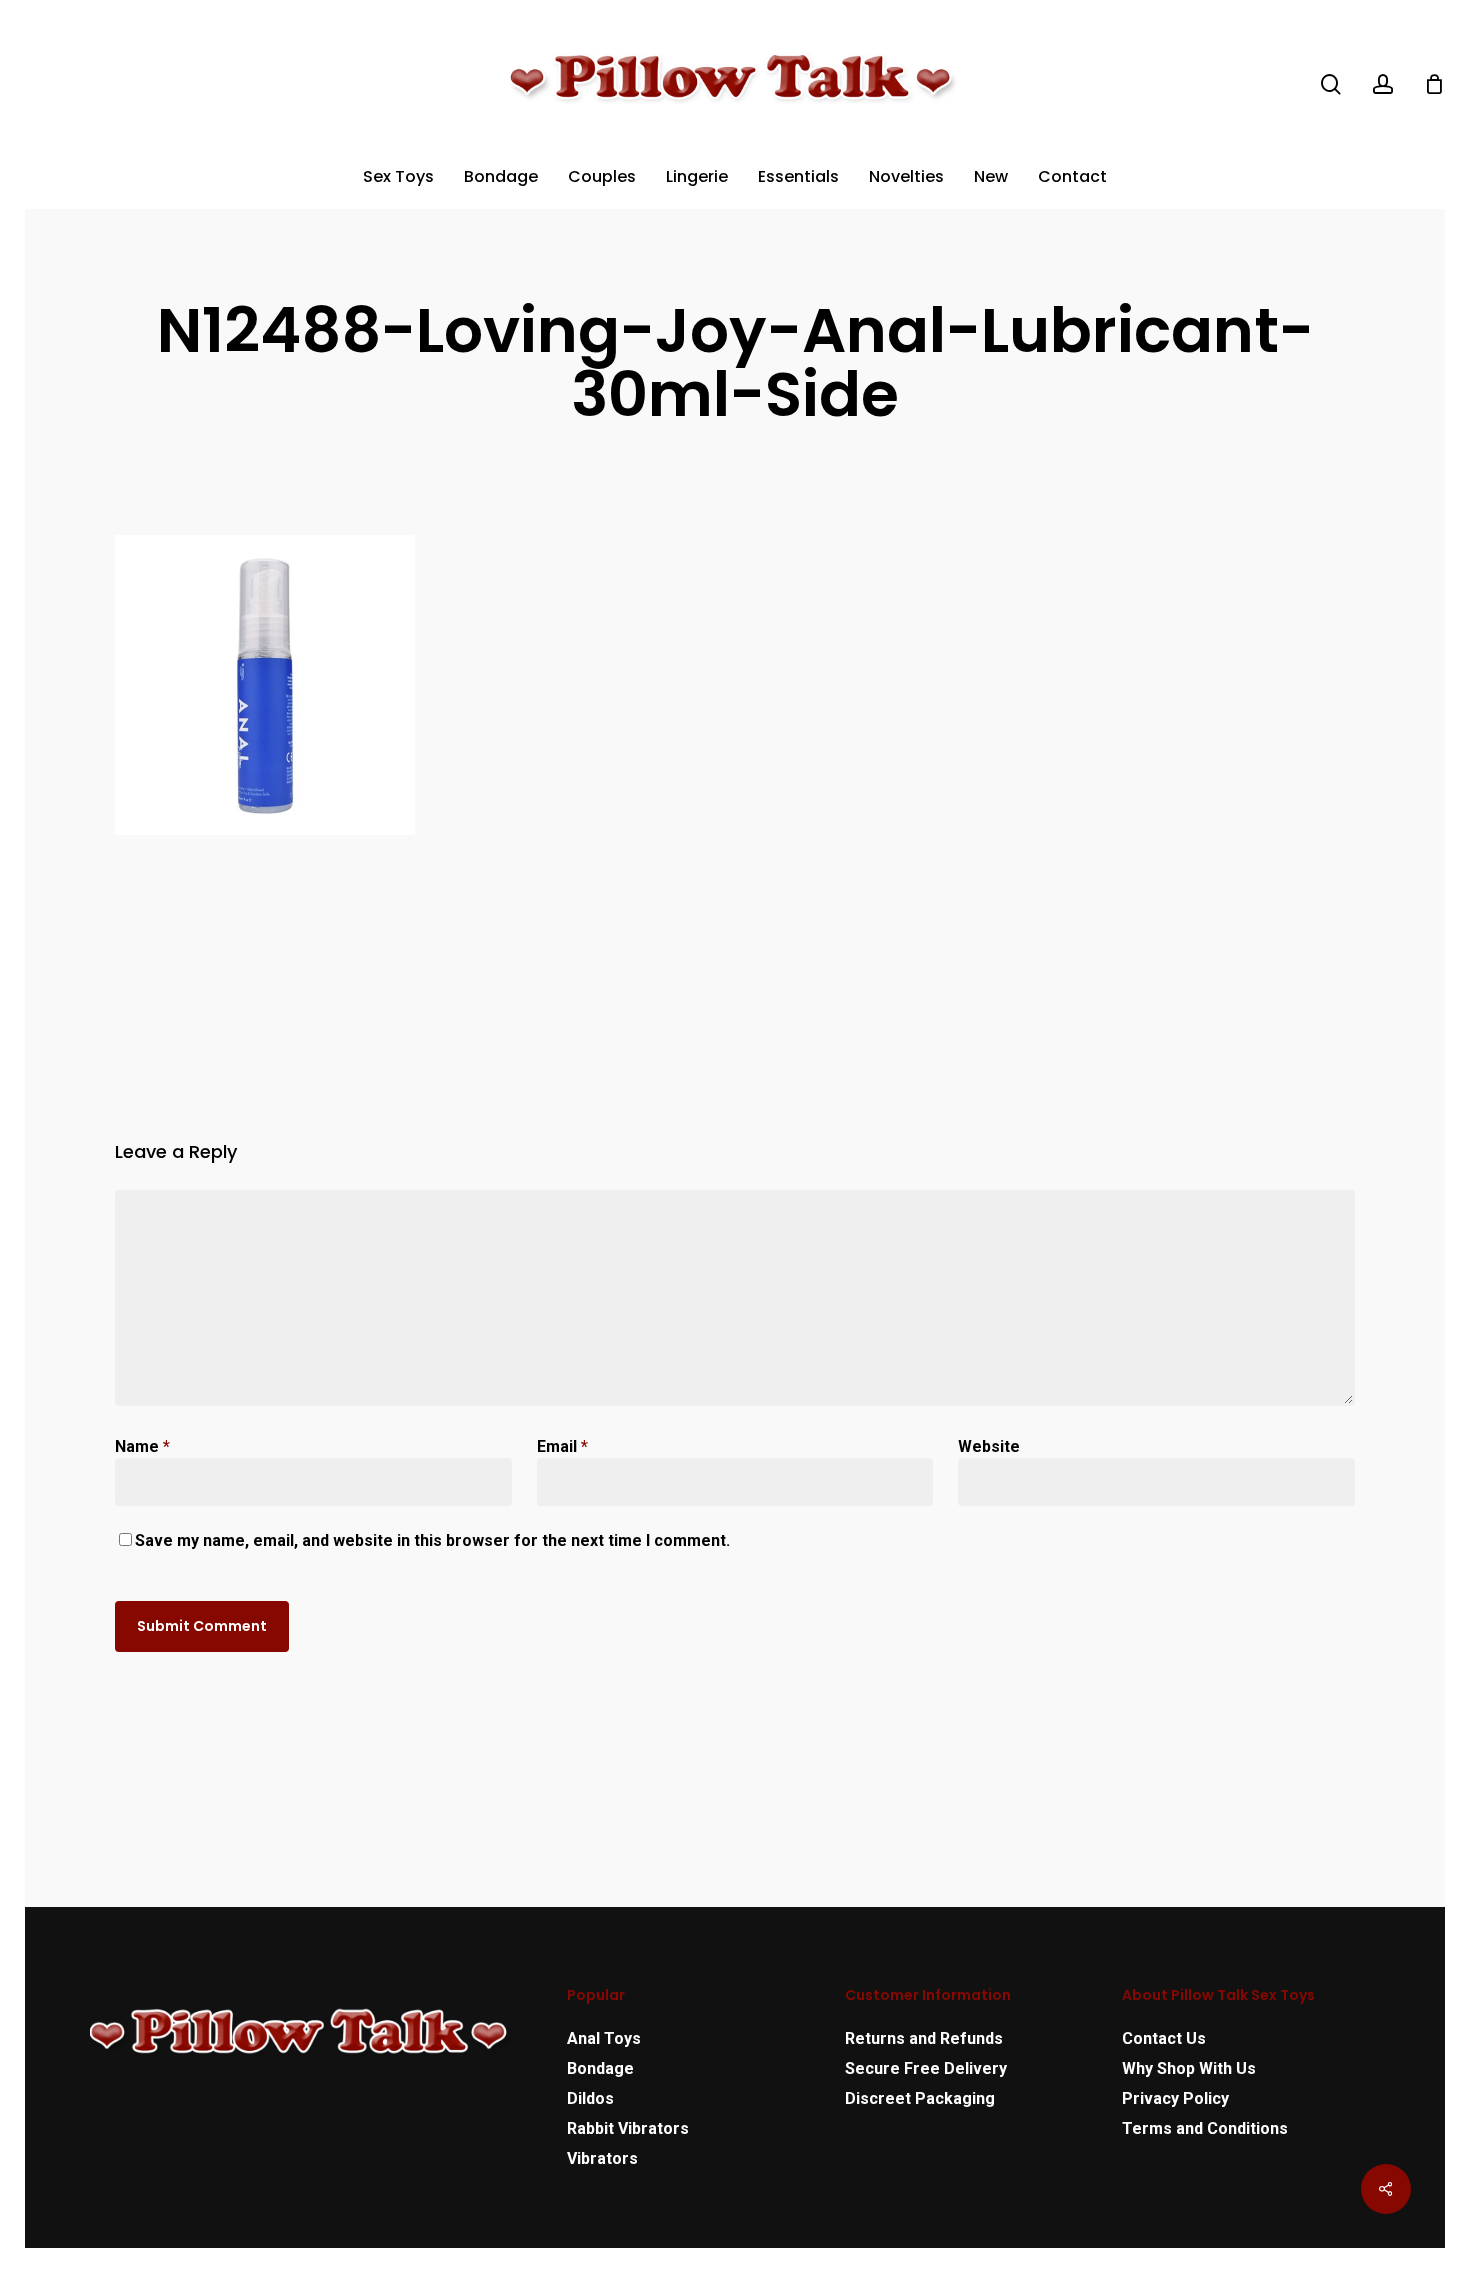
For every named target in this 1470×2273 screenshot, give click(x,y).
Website (989, 1446)
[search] (1331, 84)
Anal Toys (604, 2038)
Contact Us (1164, 2038)
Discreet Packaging (920, 2098)
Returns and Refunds (924, 2038)
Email (562, 1446)
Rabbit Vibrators (628, 2128)
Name (142, 1446)
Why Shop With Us (1189, 2068)
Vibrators (602, 2158)
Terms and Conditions (1205, 2128)
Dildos (590, 2098)
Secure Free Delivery (926, 2068)
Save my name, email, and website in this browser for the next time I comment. (432, 1540)
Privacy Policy (1175, 2098)
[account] (1383, 84)
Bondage (600, 2068)
